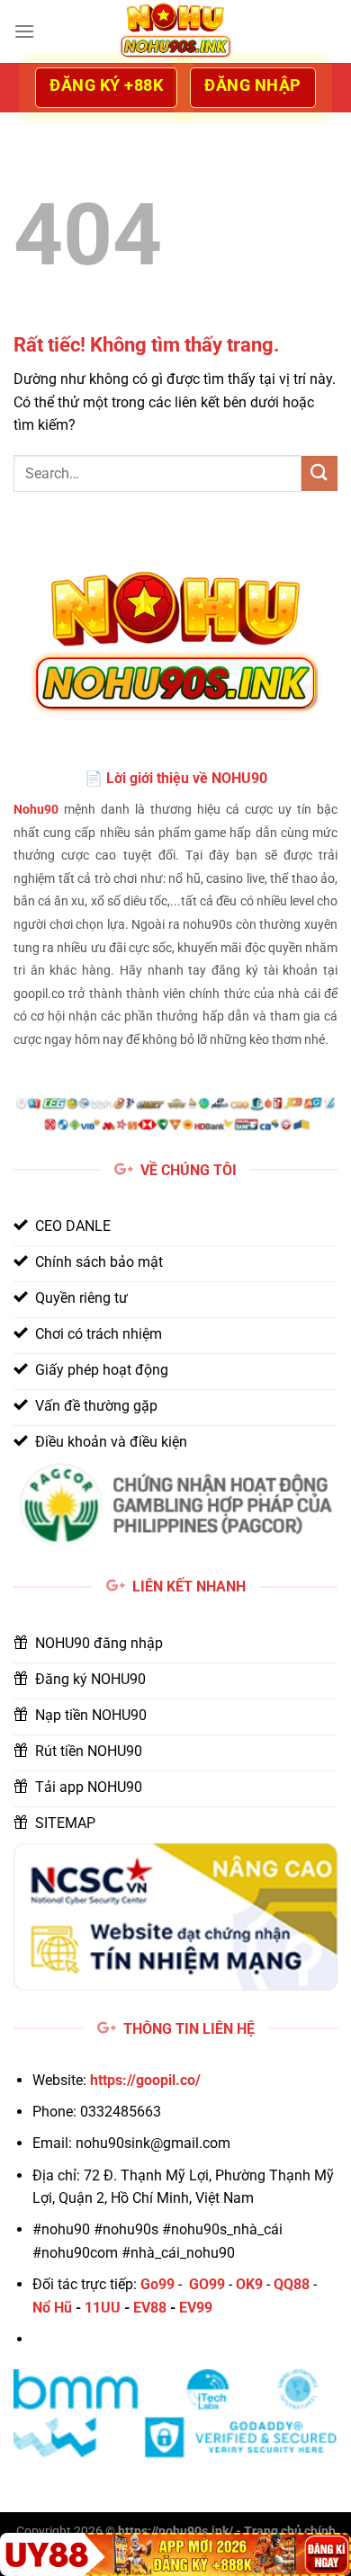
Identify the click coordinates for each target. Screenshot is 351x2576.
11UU (103, 2308)
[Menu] (24, 31)
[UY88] (175, 2554)
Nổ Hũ (52, 2308)
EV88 (150, 2308)
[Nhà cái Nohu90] (175, 31)
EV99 (196, 2308)
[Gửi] (319, 473)
